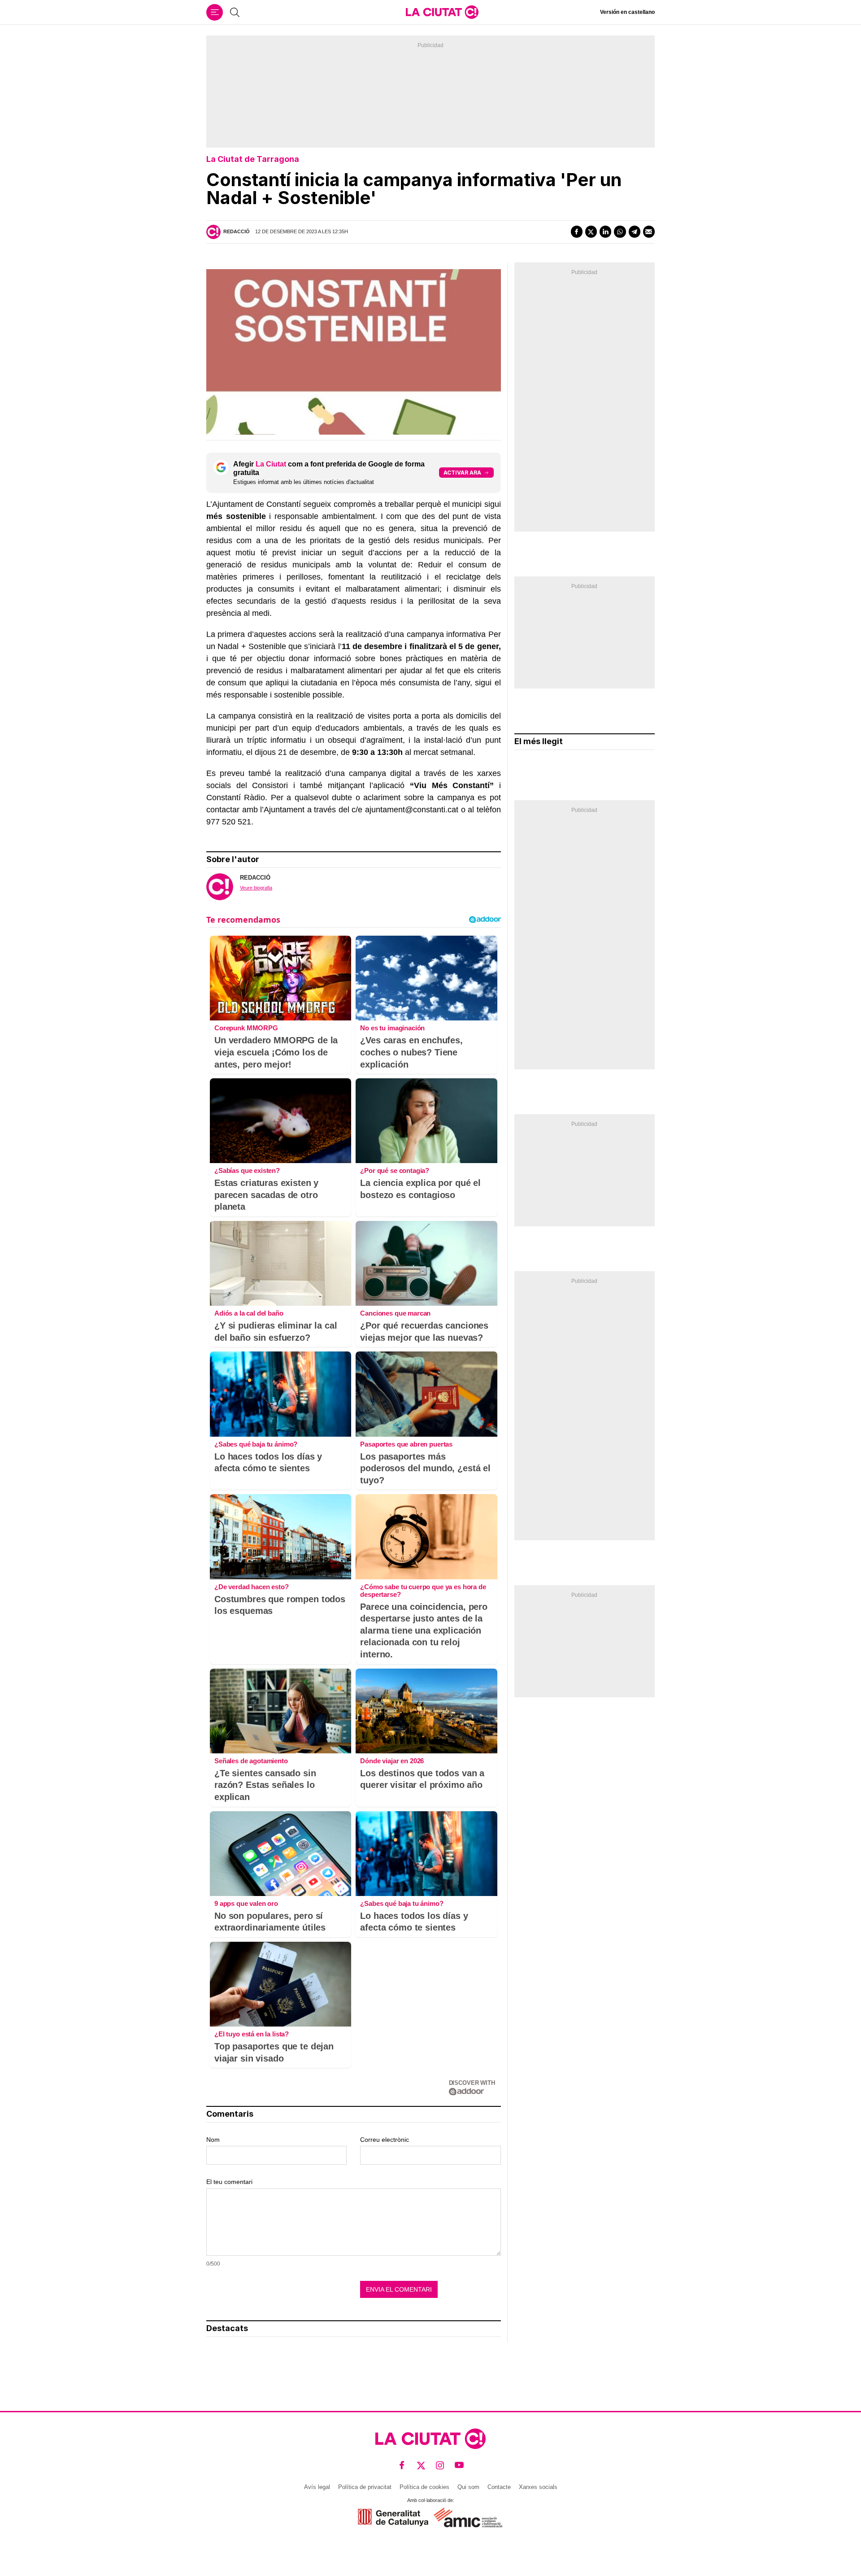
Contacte (499, 2487)
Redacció (237, 231)
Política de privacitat (365, 2487)
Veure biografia (256, 888)
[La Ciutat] (442, 12)
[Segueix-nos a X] (421, 2465)
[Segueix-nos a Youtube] (459, 2465)
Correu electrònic (385, 2140)
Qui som (468, 2487)
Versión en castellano (627, 12)
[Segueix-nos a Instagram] (440, 2465)
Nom (213, 2140)
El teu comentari (229, 2182)
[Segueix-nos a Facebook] (402, 2465)
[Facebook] (577, 231)
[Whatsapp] (620, 231)
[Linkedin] (605, 231)
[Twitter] (591, 231)
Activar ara (462, 473)
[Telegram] (635, 231)
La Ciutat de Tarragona (253, 159)
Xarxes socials (538, 2487)
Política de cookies (424, 2487)
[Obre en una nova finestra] (393, 2517)
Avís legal (317, 2487)
